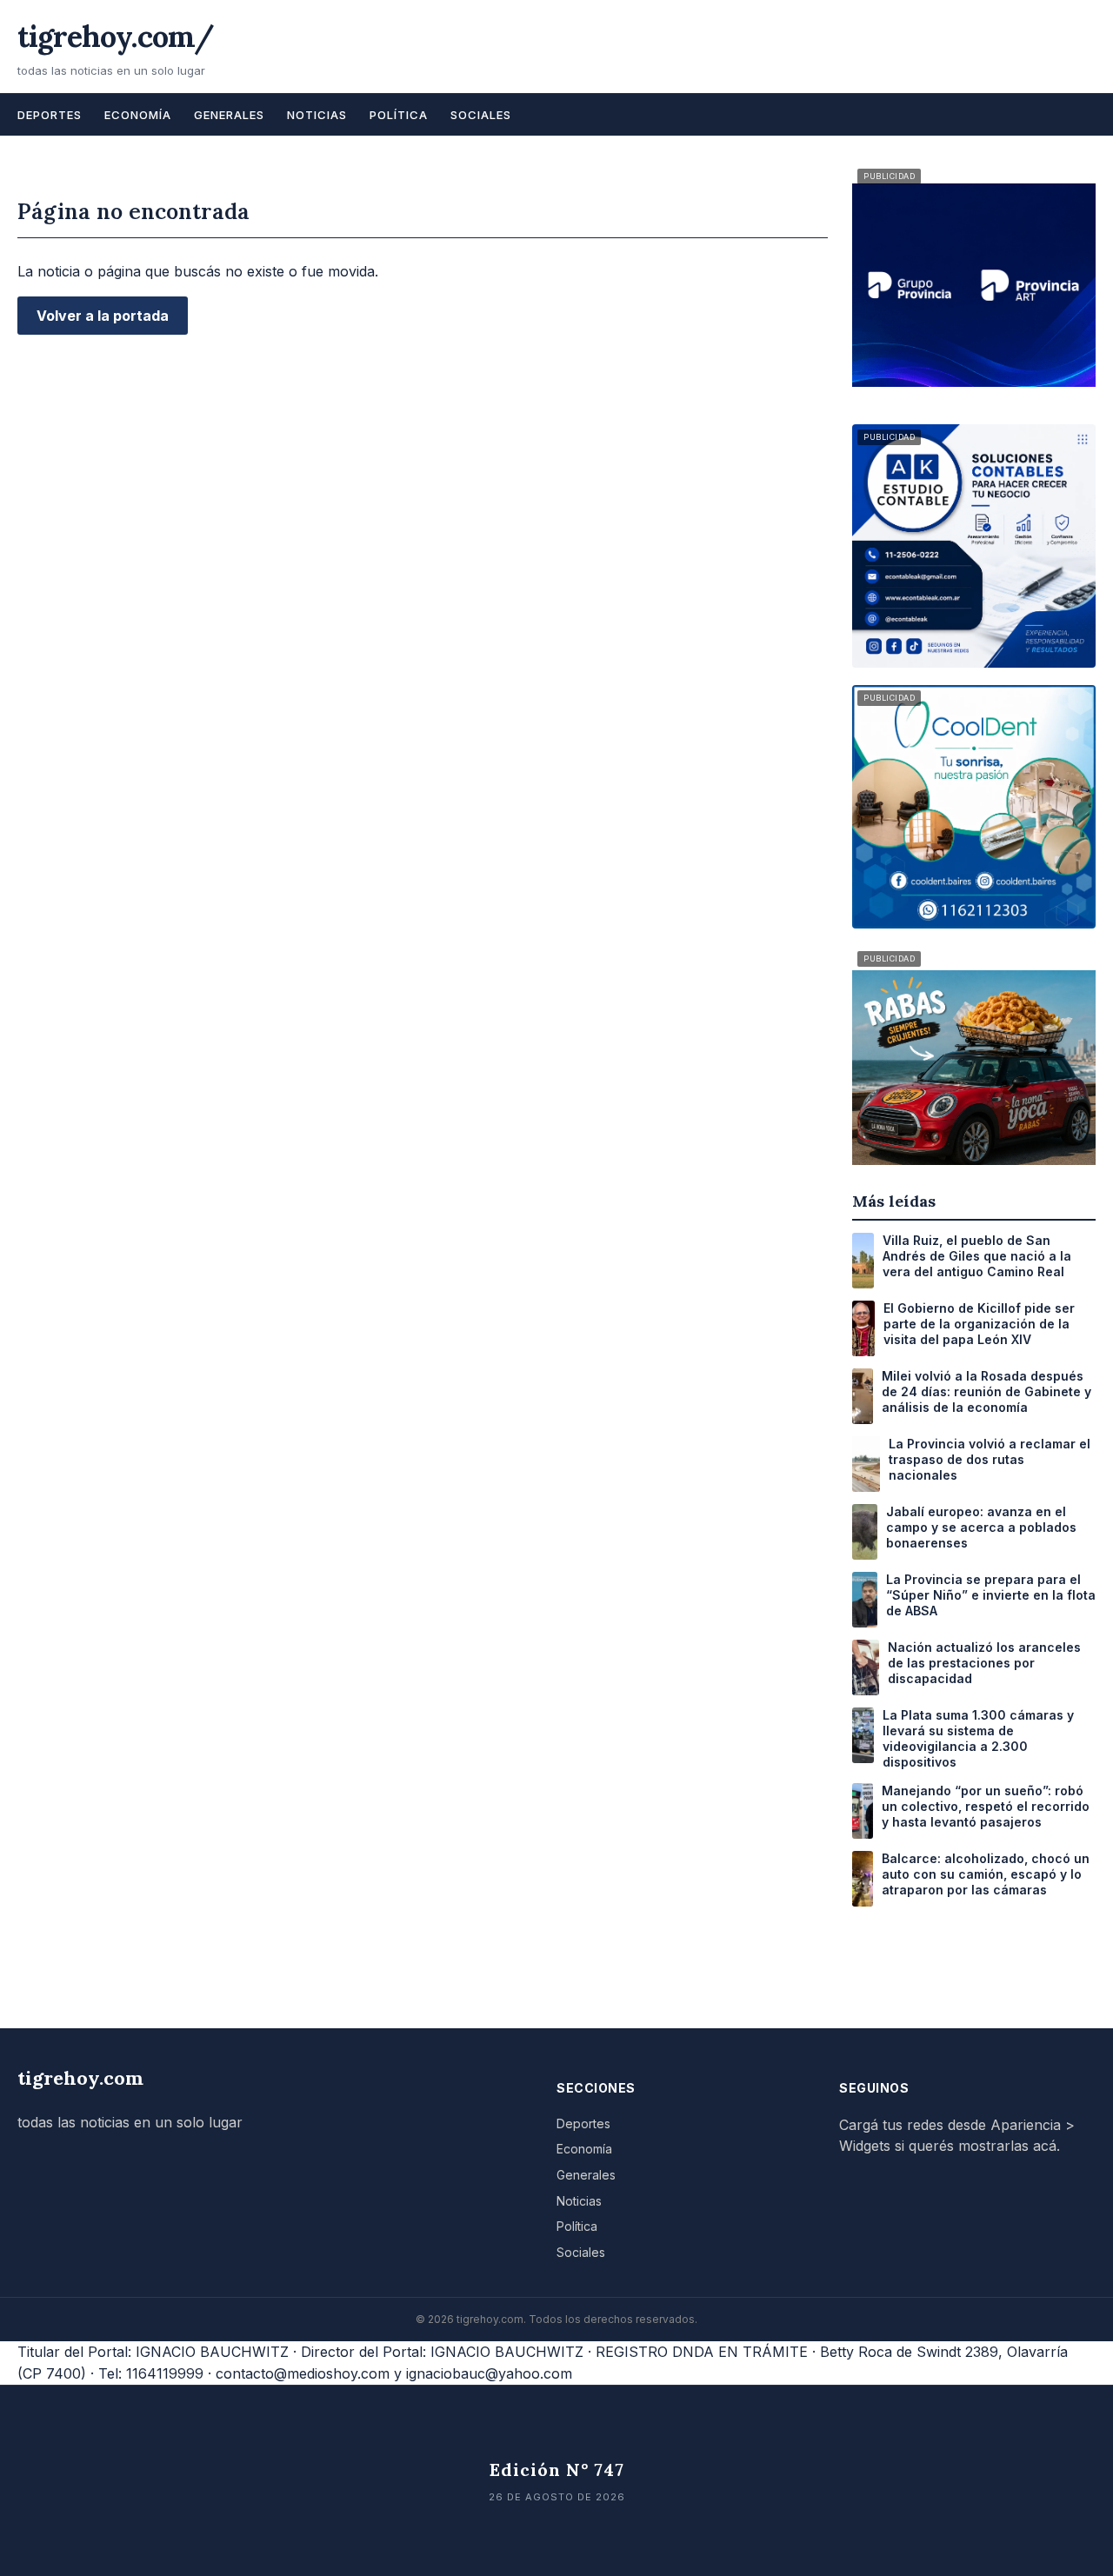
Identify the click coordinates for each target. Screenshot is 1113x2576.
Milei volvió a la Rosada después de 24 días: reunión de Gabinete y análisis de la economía (986, 1391)
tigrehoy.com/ (116, 36)
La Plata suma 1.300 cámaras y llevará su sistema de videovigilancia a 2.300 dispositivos (978, 1739)
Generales (229, 115)
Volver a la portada (103, 316)
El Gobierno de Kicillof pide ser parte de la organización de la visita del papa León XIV (979, 1324)
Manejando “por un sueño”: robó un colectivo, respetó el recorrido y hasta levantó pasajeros (986, 1806)
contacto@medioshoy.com (303, 2373)
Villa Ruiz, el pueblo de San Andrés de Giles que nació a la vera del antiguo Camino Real (977, 1256)
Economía (138, 115)
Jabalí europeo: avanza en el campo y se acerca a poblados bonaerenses (981, 1527)
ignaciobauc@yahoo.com (489, 2373)
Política (399, 115)
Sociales (481, 115)
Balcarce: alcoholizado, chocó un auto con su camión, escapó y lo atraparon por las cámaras (986, 1874)
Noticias (317, 115)
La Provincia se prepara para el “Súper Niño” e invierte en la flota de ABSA (991, 1595)
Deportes (50, 115)
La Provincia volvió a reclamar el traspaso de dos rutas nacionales (990, 1459)
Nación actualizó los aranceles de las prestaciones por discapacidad (984, 1663)
